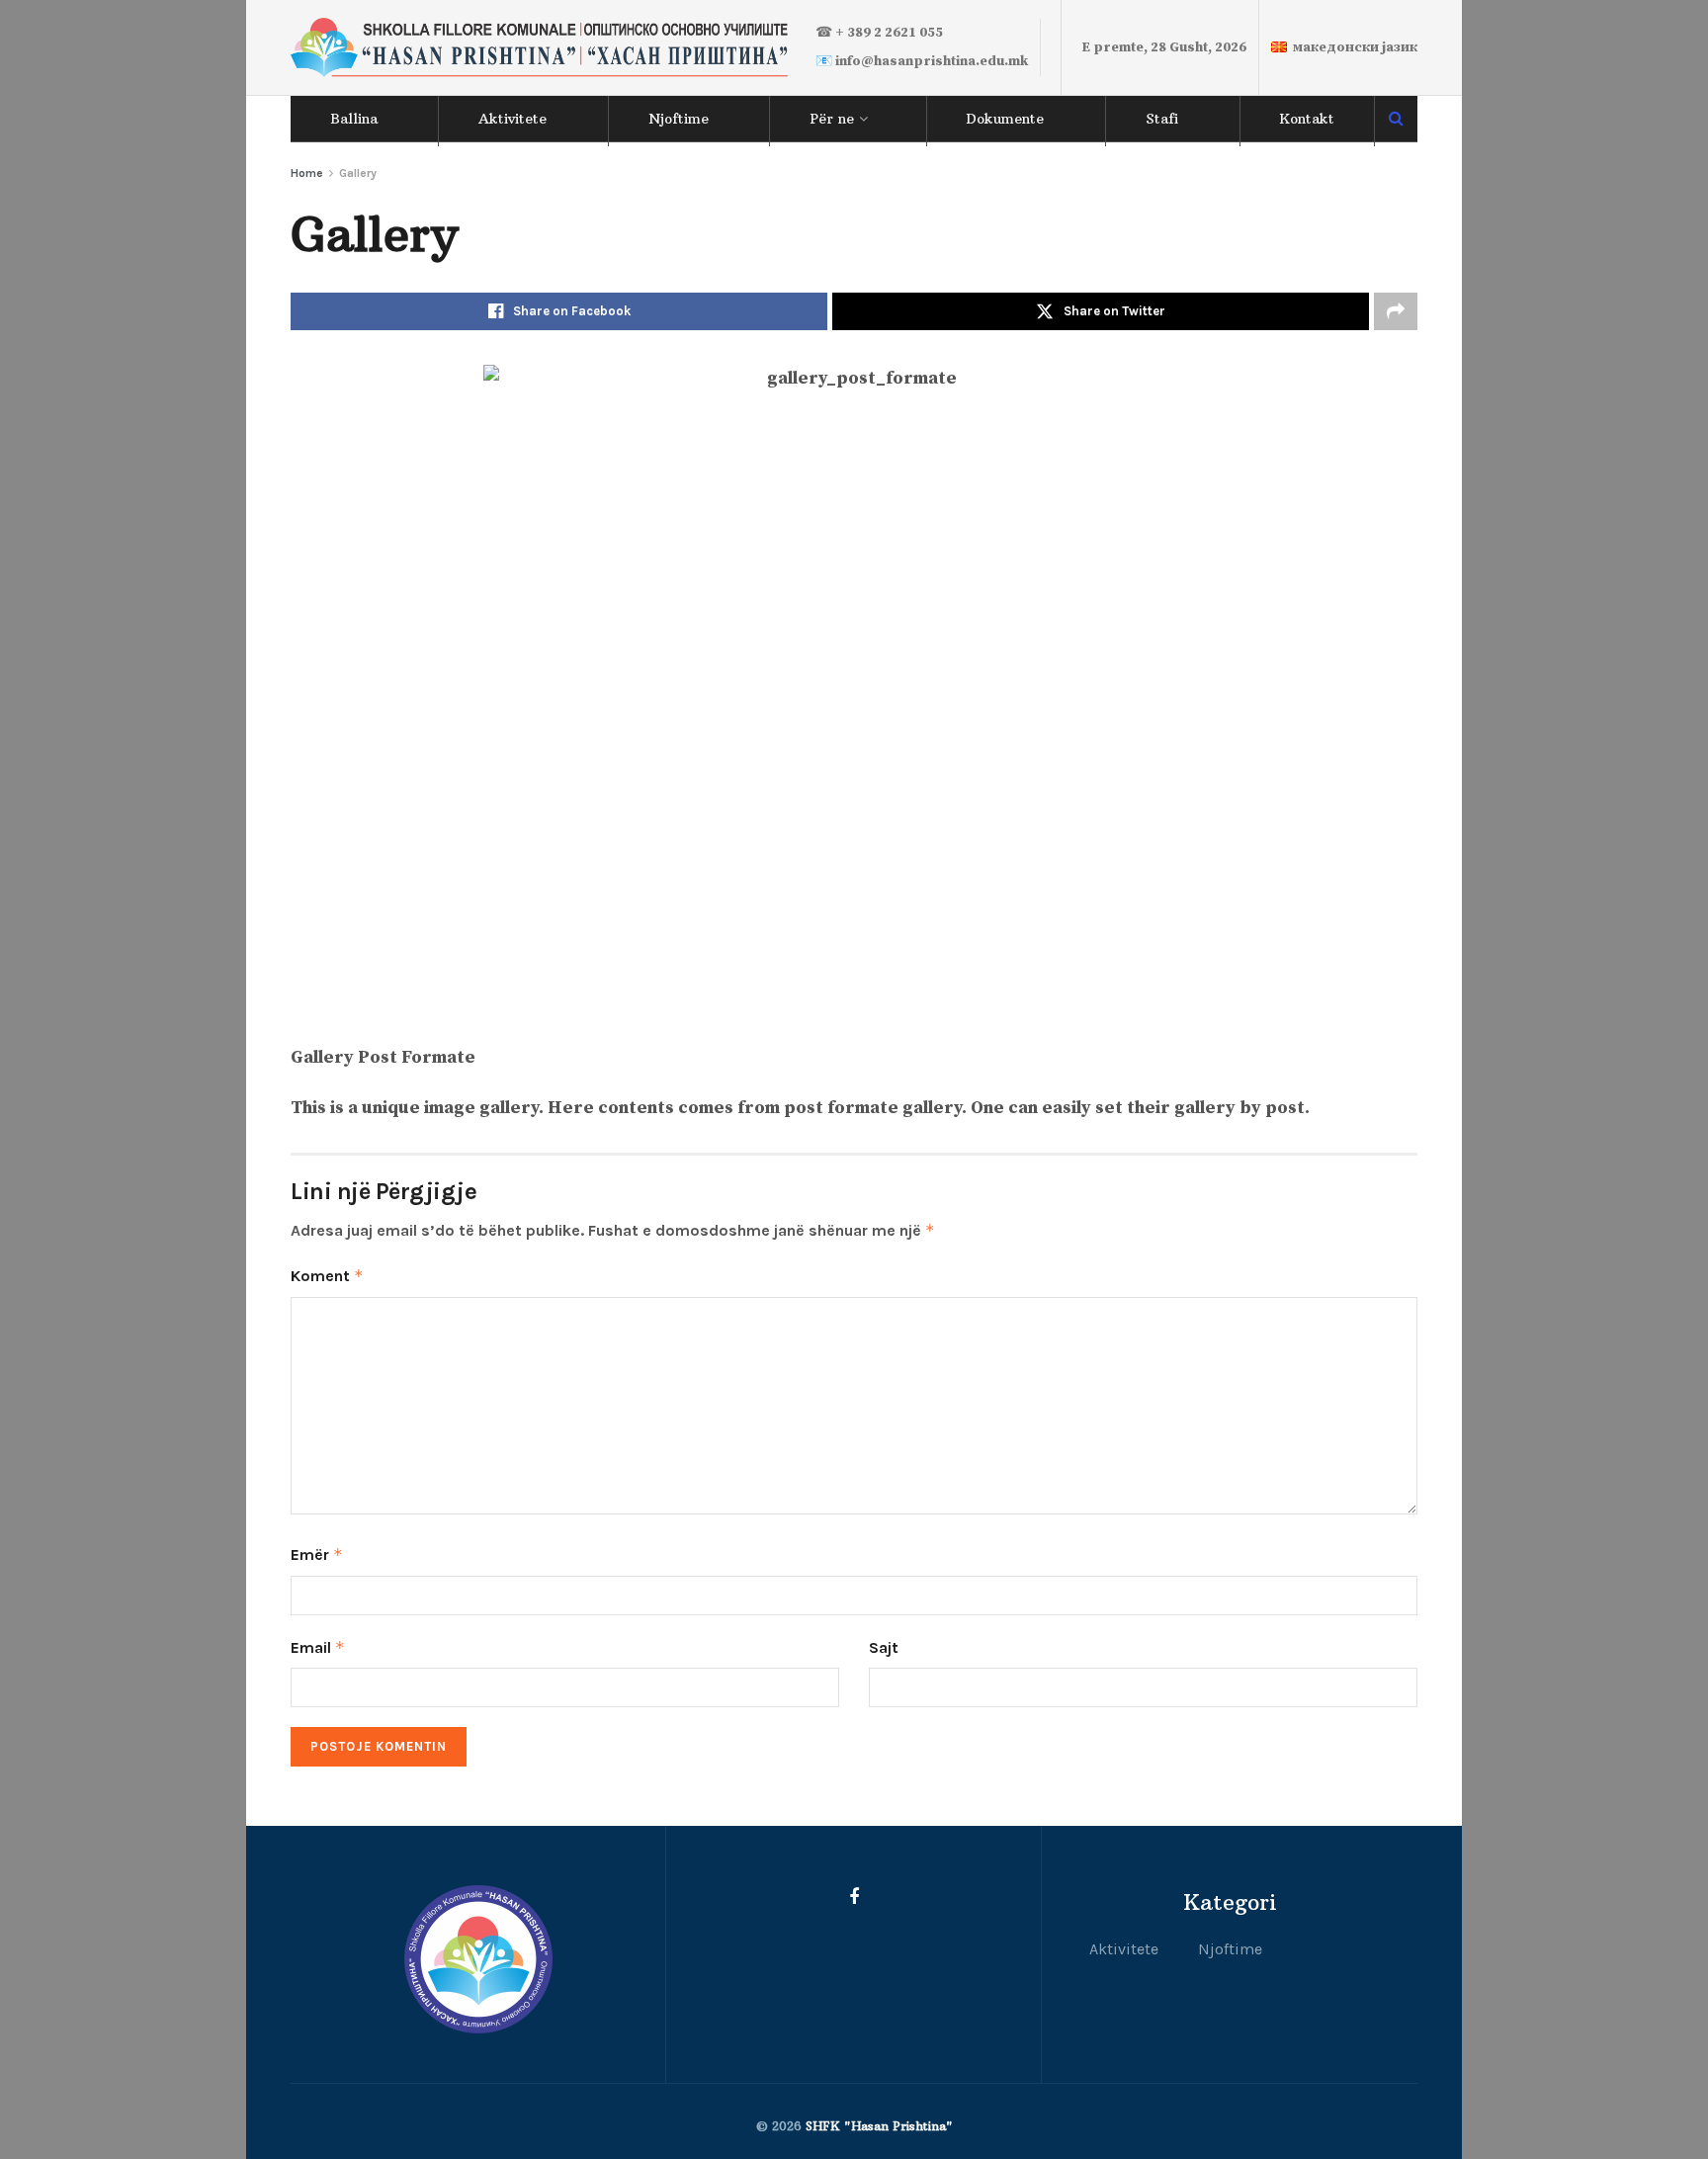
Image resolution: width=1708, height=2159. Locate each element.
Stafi (1162, 119)
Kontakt (1307, 119)
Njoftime (679, 119)
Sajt (884, 1647)
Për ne (832, 119)
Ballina (354, 119)
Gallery (358, 173)
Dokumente (1005, 119)
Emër (317, 1554)
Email (318, 1647)
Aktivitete (512, 119)
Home (307, 173)
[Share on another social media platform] (1396, 311)
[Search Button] (1396, 119)
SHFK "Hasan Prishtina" (879, 2126)
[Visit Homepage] (539, 47)
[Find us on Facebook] (854, 1898)
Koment (327, 1276)
